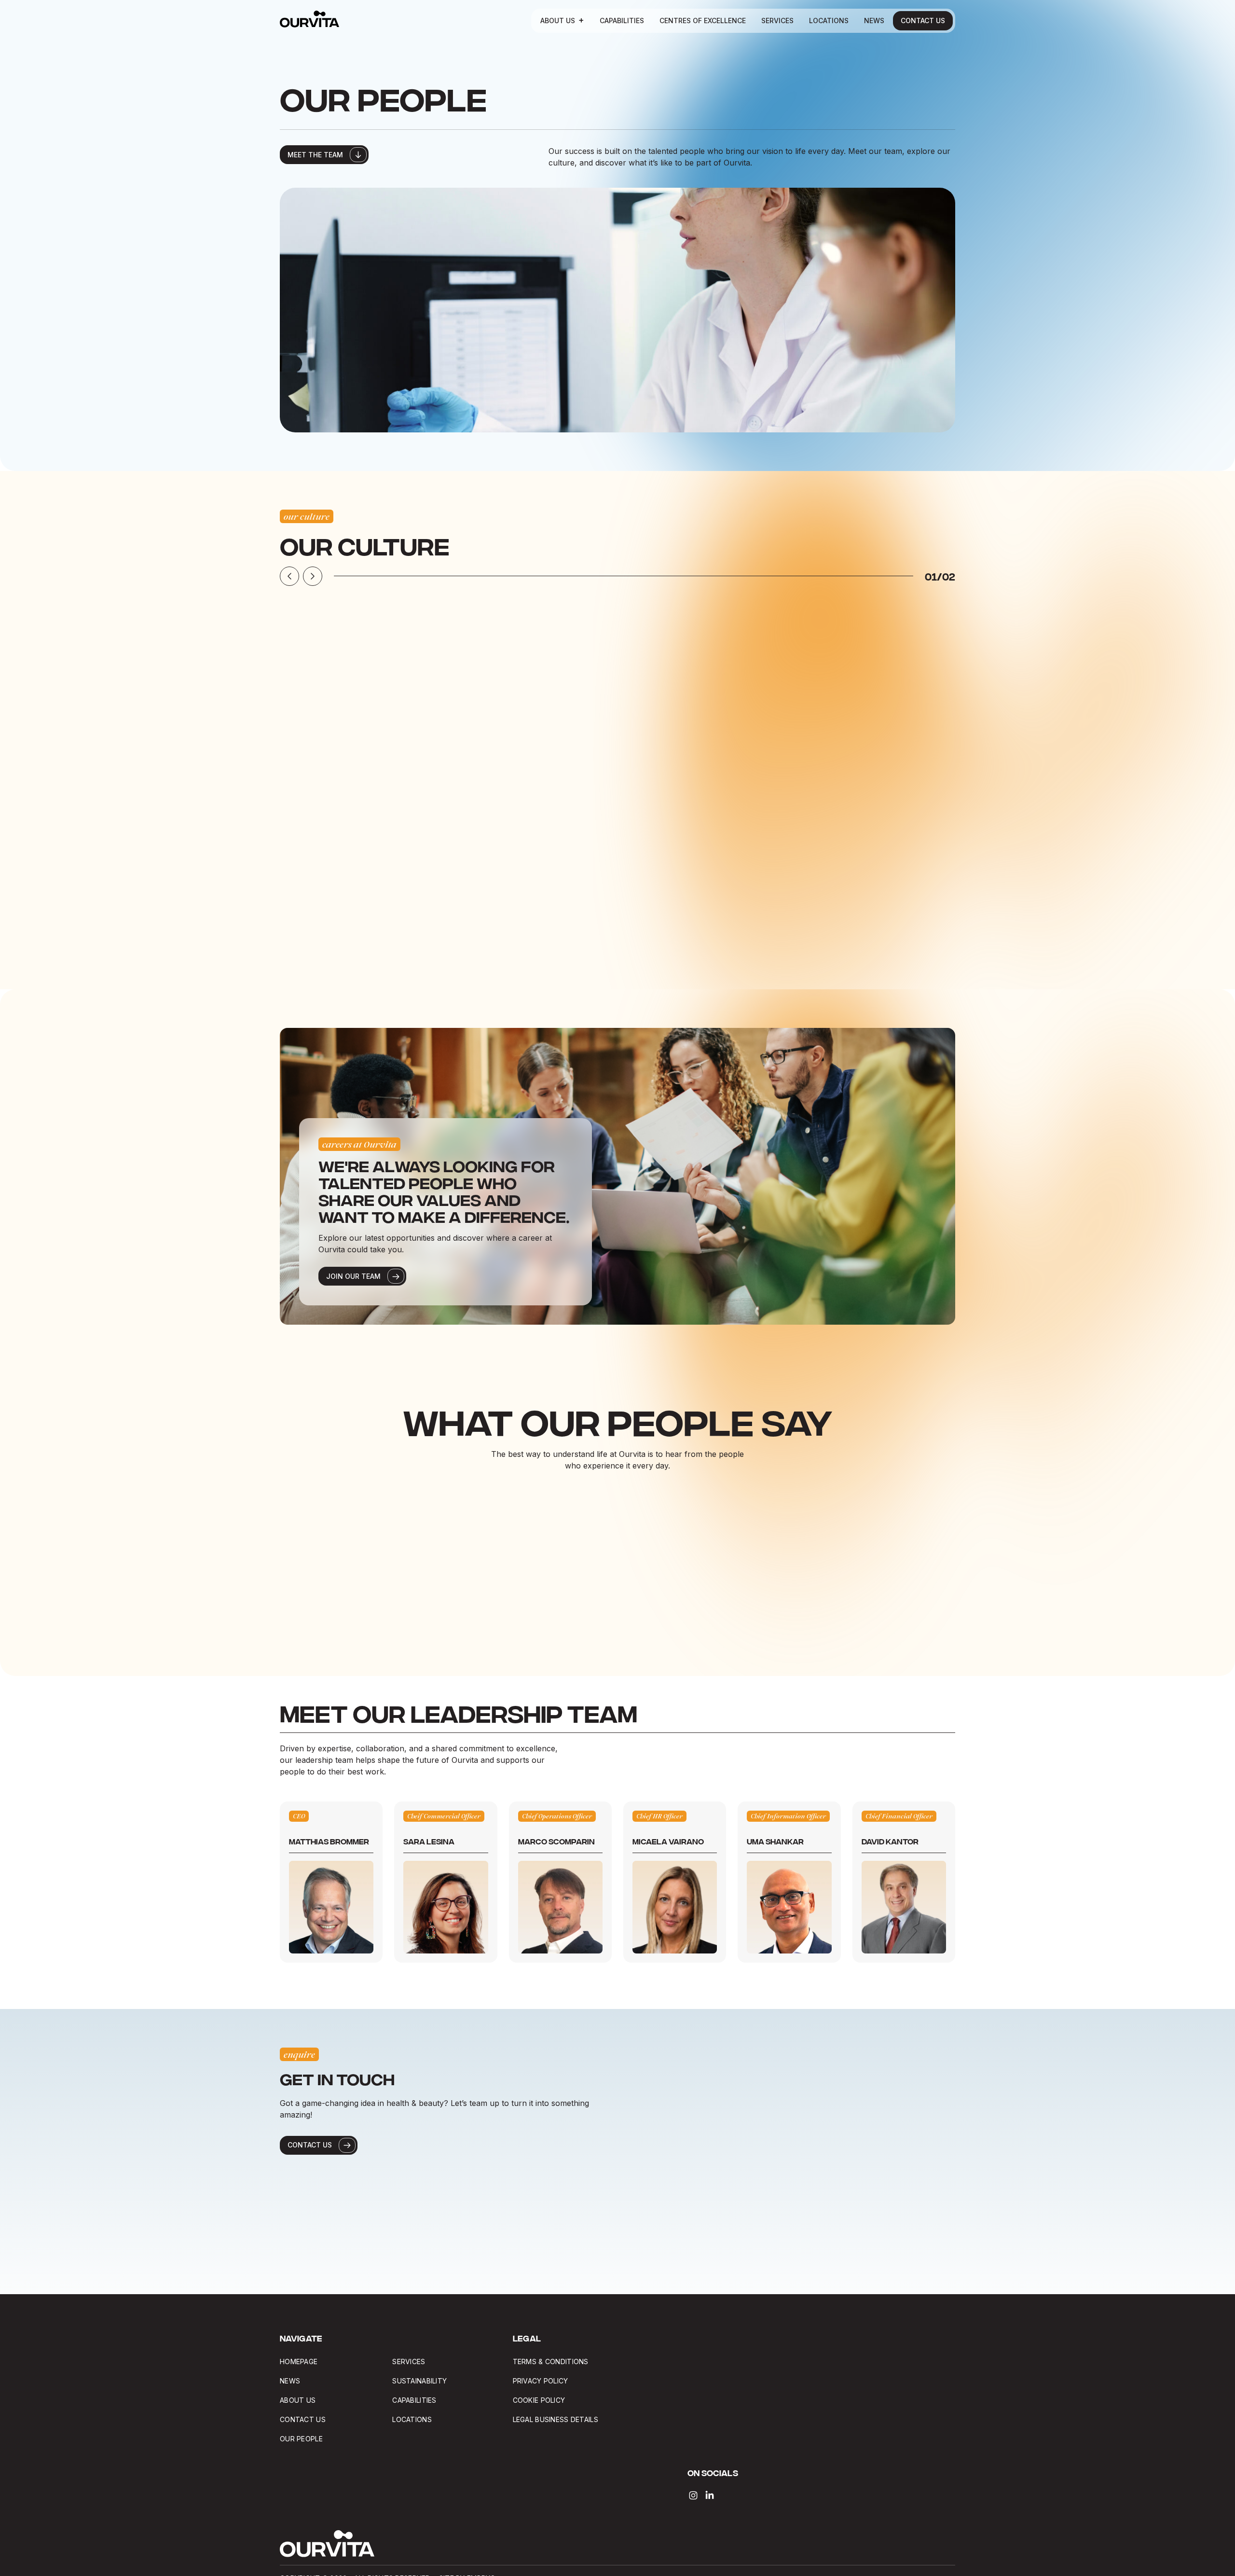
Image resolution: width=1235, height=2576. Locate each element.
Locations (829, 21)
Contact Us (923, 21)
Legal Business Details (556, 2419)
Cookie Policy (539, 2400)
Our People (301, 2439)
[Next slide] (313, 576)
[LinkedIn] (710, 2495)
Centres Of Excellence (703, 21)
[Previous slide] (289, 576)
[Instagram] (693, 2495)
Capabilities (622, 21)
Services (777, 21)
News (874, 21)
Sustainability (419, 2381)
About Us (558, 21)
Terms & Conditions (551, 2361)
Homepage (299, 2361)
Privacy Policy (541, 2381)
